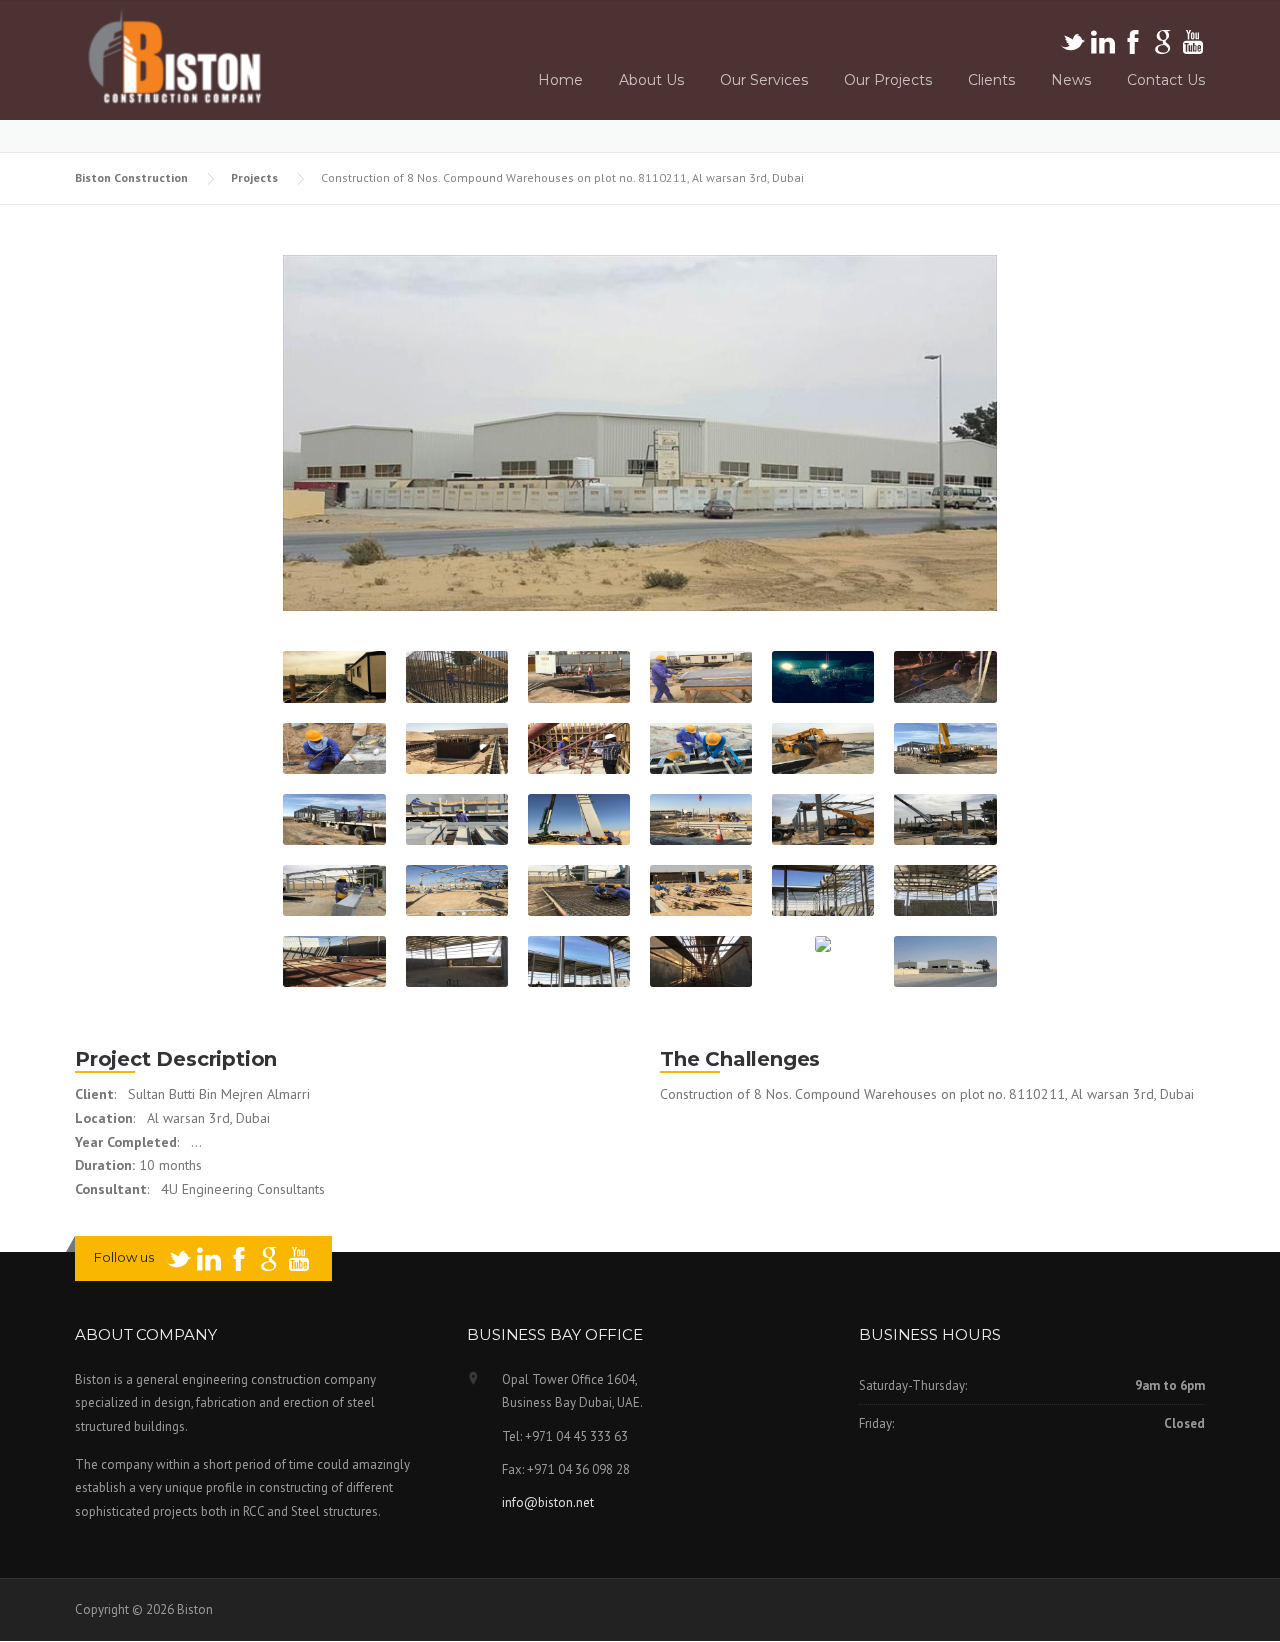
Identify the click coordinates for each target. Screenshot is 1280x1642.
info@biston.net (548, 1502)
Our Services (764, 80)
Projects (256, 177)
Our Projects (888, 80)
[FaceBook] (1134, 40)
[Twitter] (1074, 40)
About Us (651, 80)
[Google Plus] (1164, 40)
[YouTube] (1193, 40)
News (1071, 80)
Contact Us (1166, 80)
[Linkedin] (1104, 40)
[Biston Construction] (175, 56)
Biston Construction (133, 177)
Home (560, 80)
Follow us (124, 1257)
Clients (991, 80)
